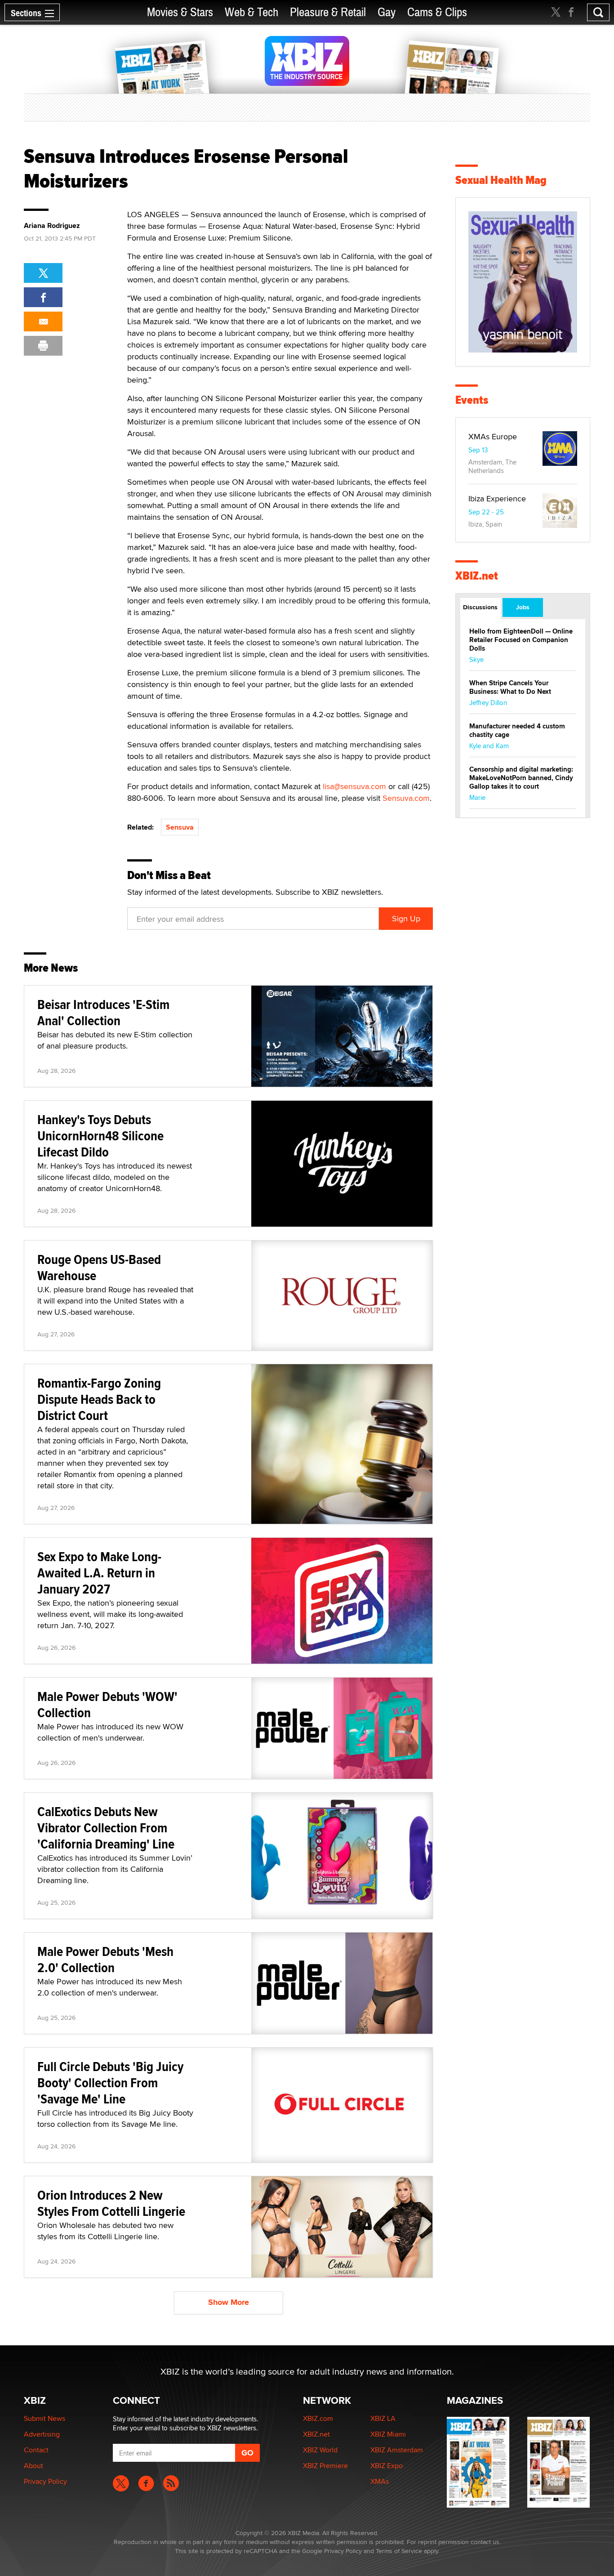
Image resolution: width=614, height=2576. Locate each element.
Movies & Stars (180, 12)
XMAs (380, 2481)
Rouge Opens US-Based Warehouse (99, 1267)
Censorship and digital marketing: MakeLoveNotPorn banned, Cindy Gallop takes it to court (521, 778)
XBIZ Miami (388, 2434)
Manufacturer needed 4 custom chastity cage (517, 730)
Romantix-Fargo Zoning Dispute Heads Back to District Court (99, 1399)
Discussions (480, 607)
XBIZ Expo (387, 2466)
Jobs (523, 607)
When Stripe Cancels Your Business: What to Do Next (510, 687)
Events (472, 400)
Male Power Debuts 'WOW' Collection (107, 1704)
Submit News (44, 2418)
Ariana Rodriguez (52, 226)
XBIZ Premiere (325, 2466)
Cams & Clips (437, 12)
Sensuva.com (406, 798)
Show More (229, 2302)
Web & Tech (251, 12)
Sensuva (180, 827)
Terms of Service (399, 2551)
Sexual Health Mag (501, 180)
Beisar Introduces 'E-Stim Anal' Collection (103, 1012)
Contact (36, 2450)
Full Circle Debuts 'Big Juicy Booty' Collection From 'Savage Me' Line (110, 2083)
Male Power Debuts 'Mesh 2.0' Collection (105, 1959)
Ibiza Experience (497, 498)
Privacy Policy (45, 2481)
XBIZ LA (383, 2418)
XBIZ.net (477, 576)
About (33, 2466)
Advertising (42, 2434)
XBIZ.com (318, 2418)
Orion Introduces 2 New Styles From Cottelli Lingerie (111, 2203)
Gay (387, 12)
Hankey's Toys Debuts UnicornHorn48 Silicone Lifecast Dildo (100, 1136)
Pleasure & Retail (328, 12)
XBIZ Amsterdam (397, 2450)
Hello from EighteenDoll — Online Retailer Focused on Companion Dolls (521, 640)
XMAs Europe (493, 436)
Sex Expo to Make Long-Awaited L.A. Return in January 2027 (99, 1573)
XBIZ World (320, 2450)
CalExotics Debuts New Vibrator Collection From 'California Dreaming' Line (106, 1828)
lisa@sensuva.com (354, 786)
